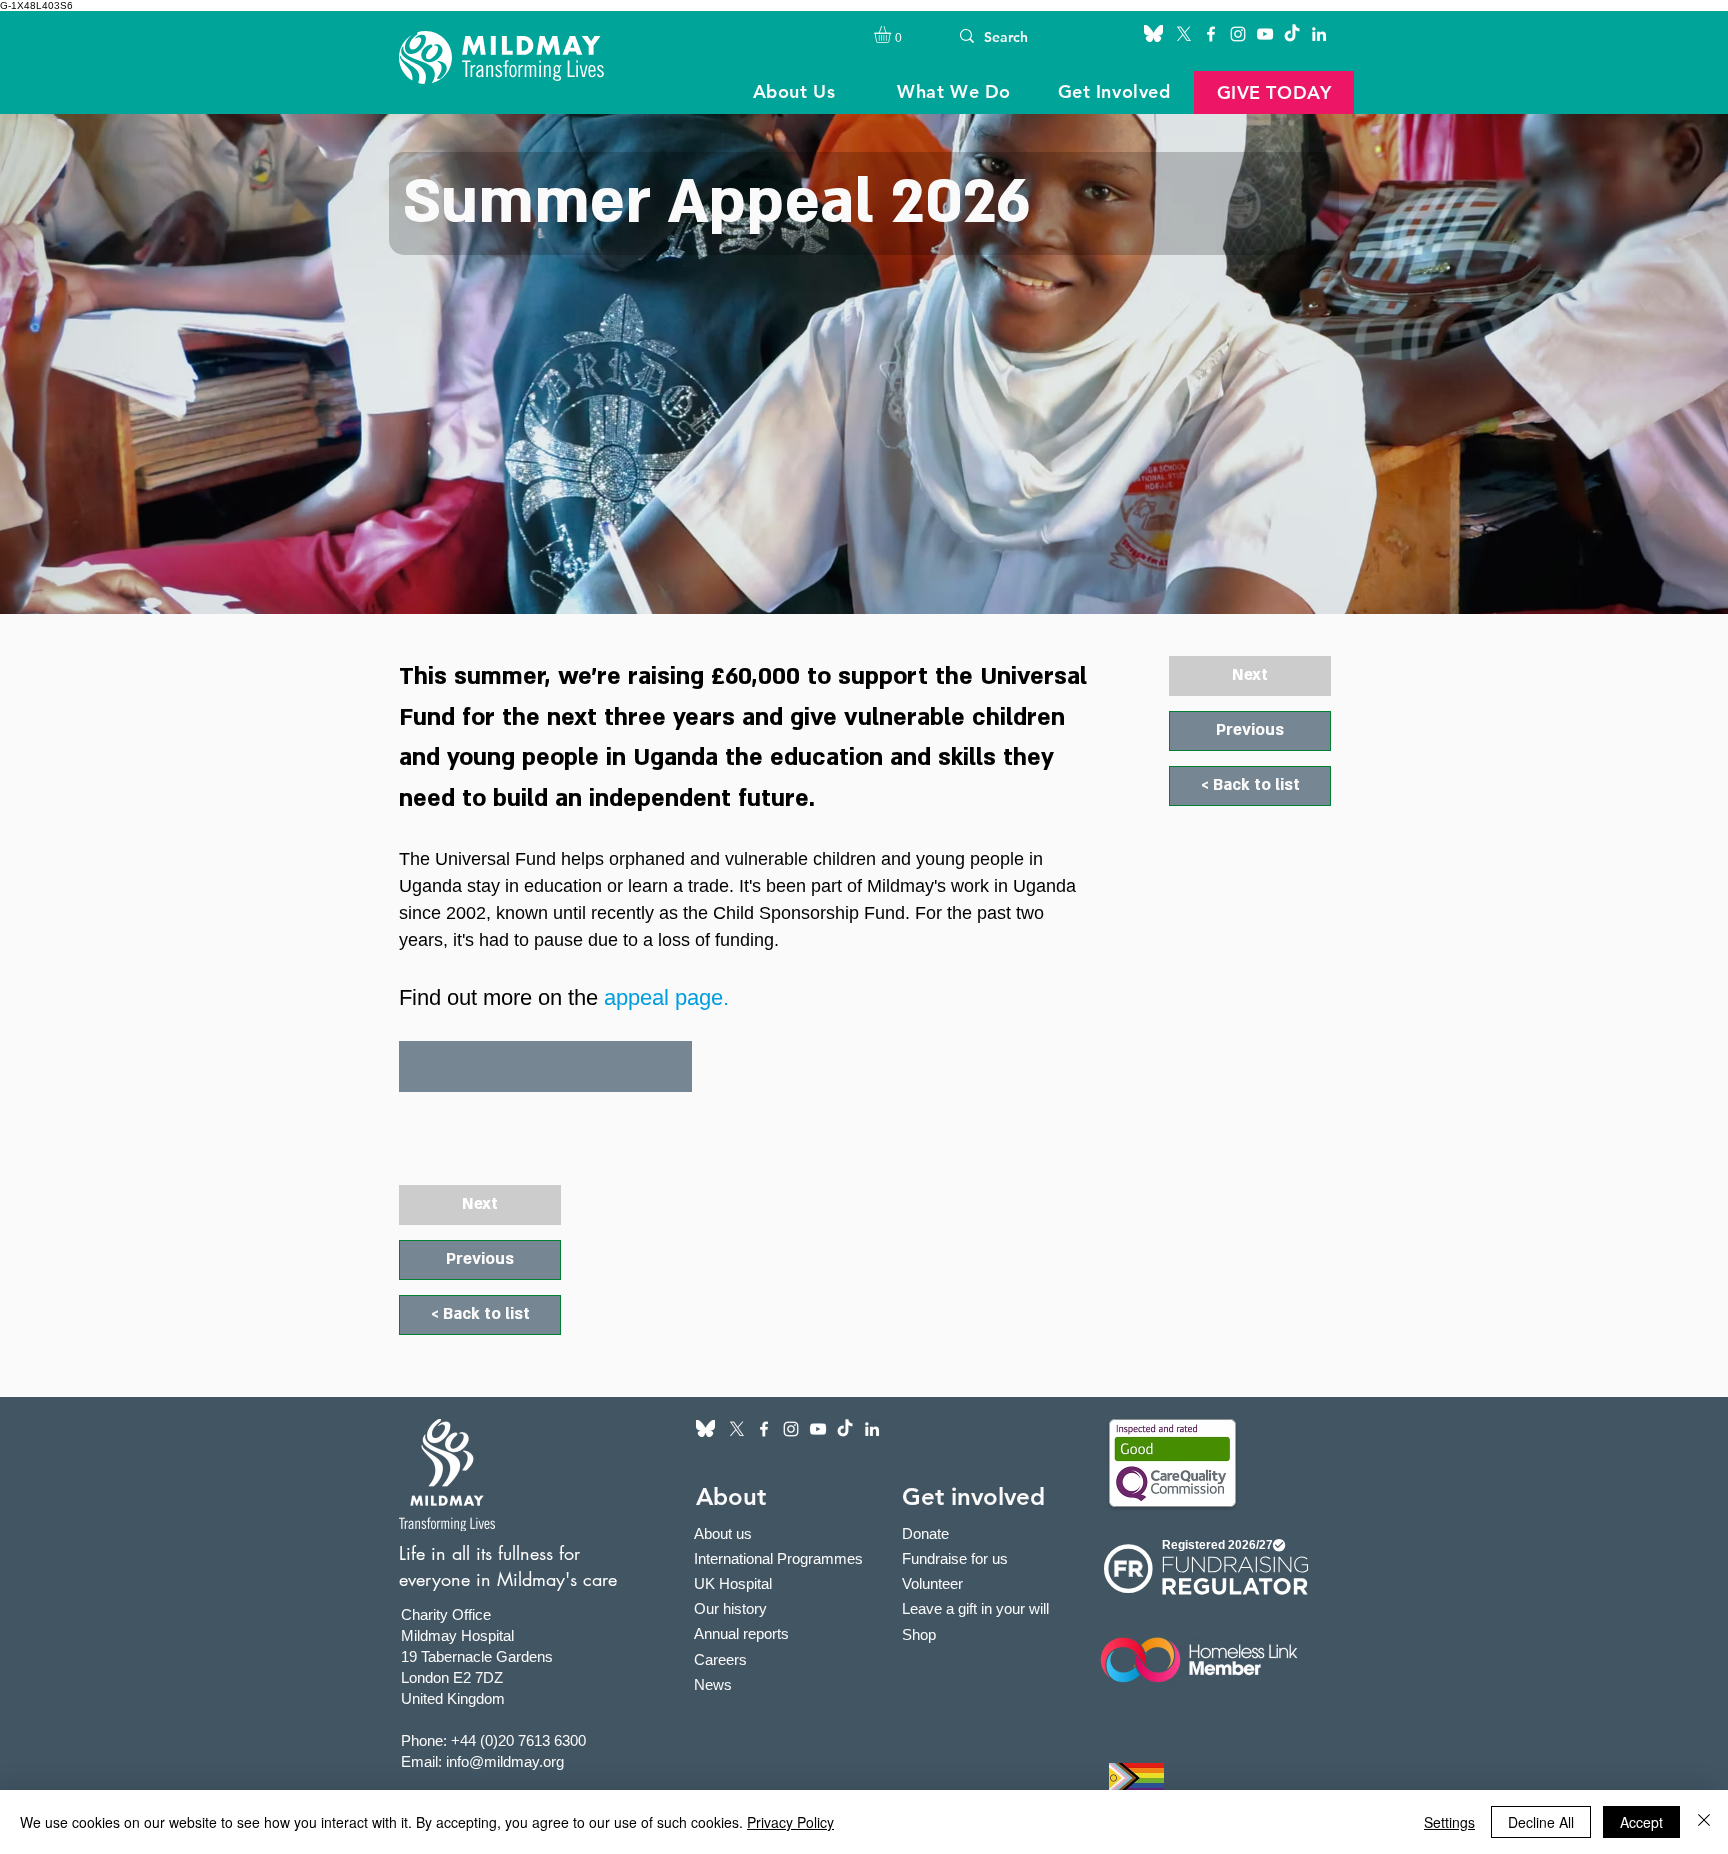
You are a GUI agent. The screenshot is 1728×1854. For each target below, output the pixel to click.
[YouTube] (1265, 34)
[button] (892, 34)
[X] (1184, 34)
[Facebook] (1211, 34)
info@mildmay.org (505, 1761)
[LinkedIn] (1319, 34)
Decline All (1541, 1822)
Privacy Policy (790, 1822)
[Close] (1704, 1822)
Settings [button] (1449, 1822)
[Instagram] (1238, 34)
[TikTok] (1292, 34)
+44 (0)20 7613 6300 (518, 1740)
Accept (1641, 1822)
